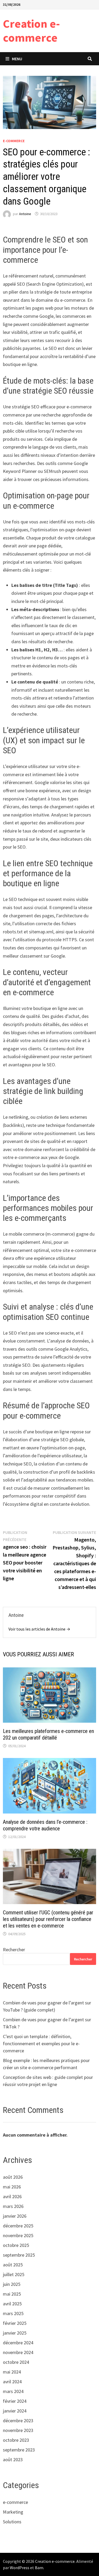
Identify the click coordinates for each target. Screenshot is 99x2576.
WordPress (20, 2568)
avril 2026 (12, 2196)
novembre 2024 (18, 2352)
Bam (39, 2568)
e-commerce (14, 141)
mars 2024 (13, 2391)
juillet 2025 (14, 2274)
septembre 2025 (19, 2255)
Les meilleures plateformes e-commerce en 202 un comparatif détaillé (48, 1734)
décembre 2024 (18, 2343)
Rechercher (14, 1950)
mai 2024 (12, 2372)
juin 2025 (12, 2284)
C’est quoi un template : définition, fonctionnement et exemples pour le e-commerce (41, 2044)
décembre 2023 (18, 2421)
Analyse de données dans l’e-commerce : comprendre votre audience (45, 1825)
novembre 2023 (18, 2430)
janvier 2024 (15, 2411)
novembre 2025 (18, 2235)
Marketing (13, 2512)
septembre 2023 (19, 2450)
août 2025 (13, 2265)
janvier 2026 (15, 2216)
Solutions (12, 2522)
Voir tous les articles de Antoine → (39, 1629)
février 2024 (15, 2401)
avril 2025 (12, 2304)
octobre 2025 (16, 2245)
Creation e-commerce (31, 31)
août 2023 (13, 2459)
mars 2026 (13, 2206)
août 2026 (13, 2177)
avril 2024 (12, 2382)
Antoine (25, 214)
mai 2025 (12, 2294)
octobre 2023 (16, 2440)
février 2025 (15, 2323)
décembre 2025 (18, 2226)
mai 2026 (12, 2187)
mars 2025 (13, 2313)
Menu (17, 59)
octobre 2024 (16, 2362)
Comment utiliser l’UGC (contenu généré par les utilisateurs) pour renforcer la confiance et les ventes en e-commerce (48, 1919)
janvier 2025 (15, 2333)
